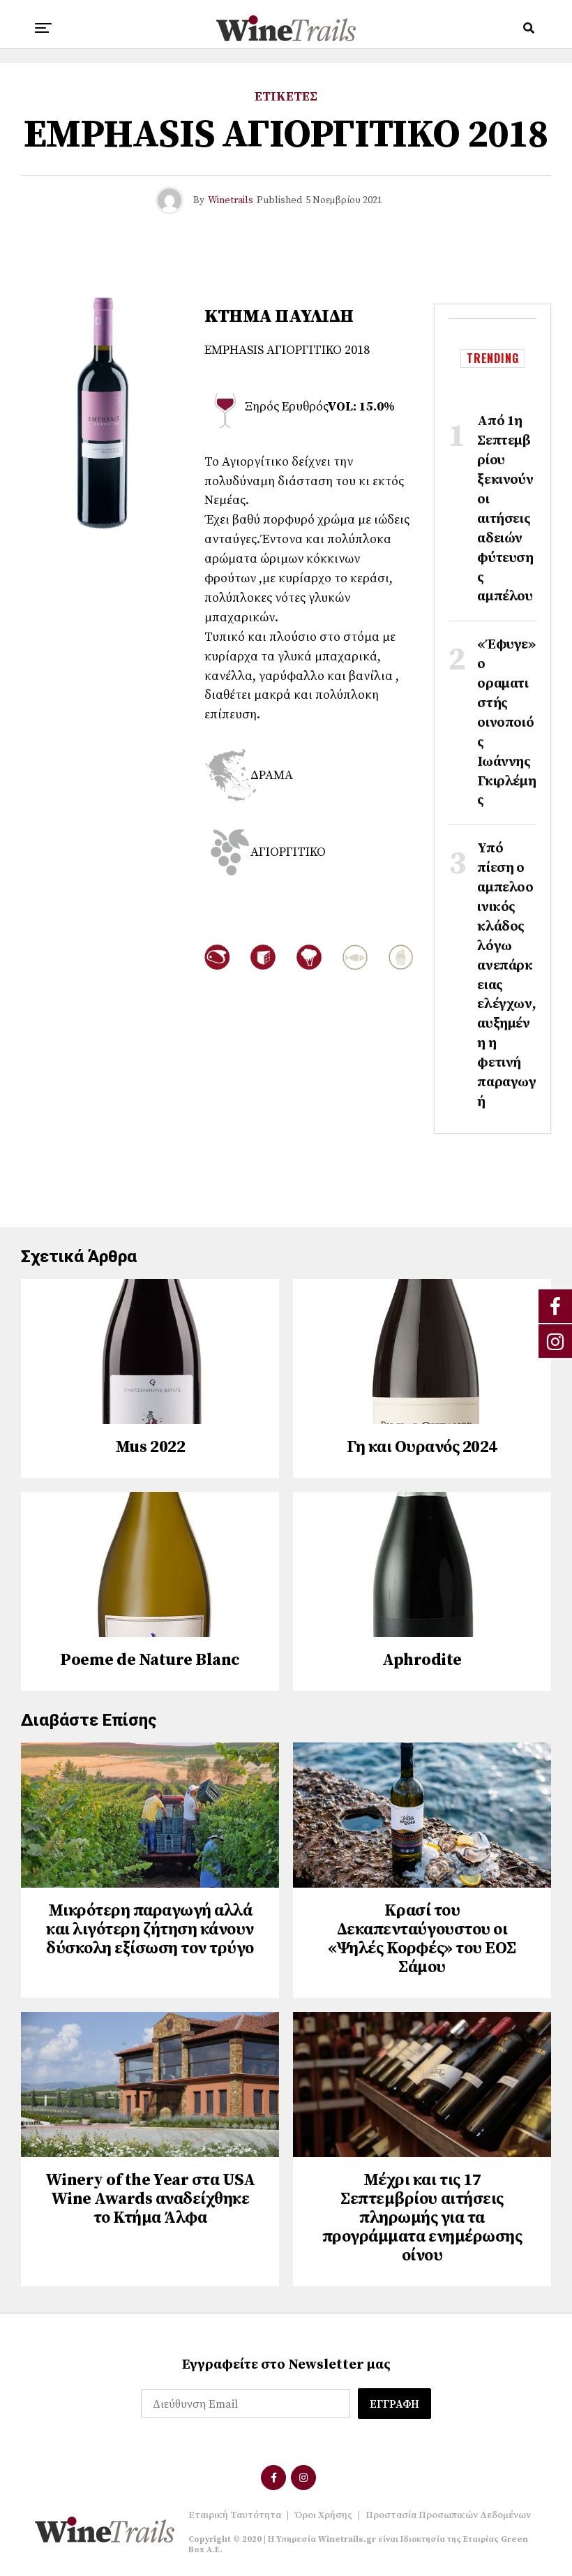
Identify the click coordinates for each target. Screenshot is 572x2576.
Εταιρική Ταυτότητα (235, 2515)
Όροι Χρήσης (323, 2515)
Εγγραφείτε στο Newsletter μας (286, 2365)
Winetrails (231, 200)
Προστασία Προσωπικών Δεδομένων (448, 2515)
